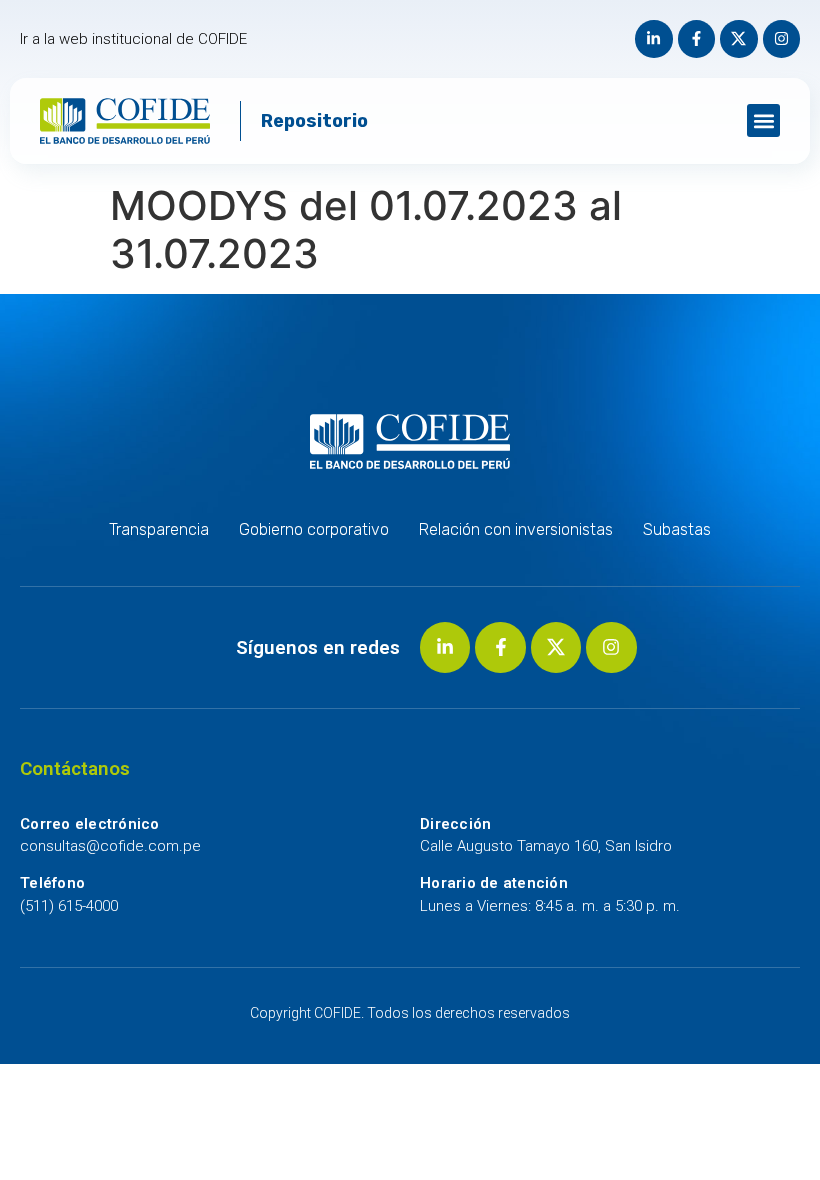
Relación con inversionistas (516, 529)
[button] (763, 120)
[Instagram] (782, 39)
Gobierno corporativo (314, 529)
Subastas (677, 529)
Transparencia (159, 529)
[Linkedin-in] (654, 39)
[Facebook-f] (697, 39)
